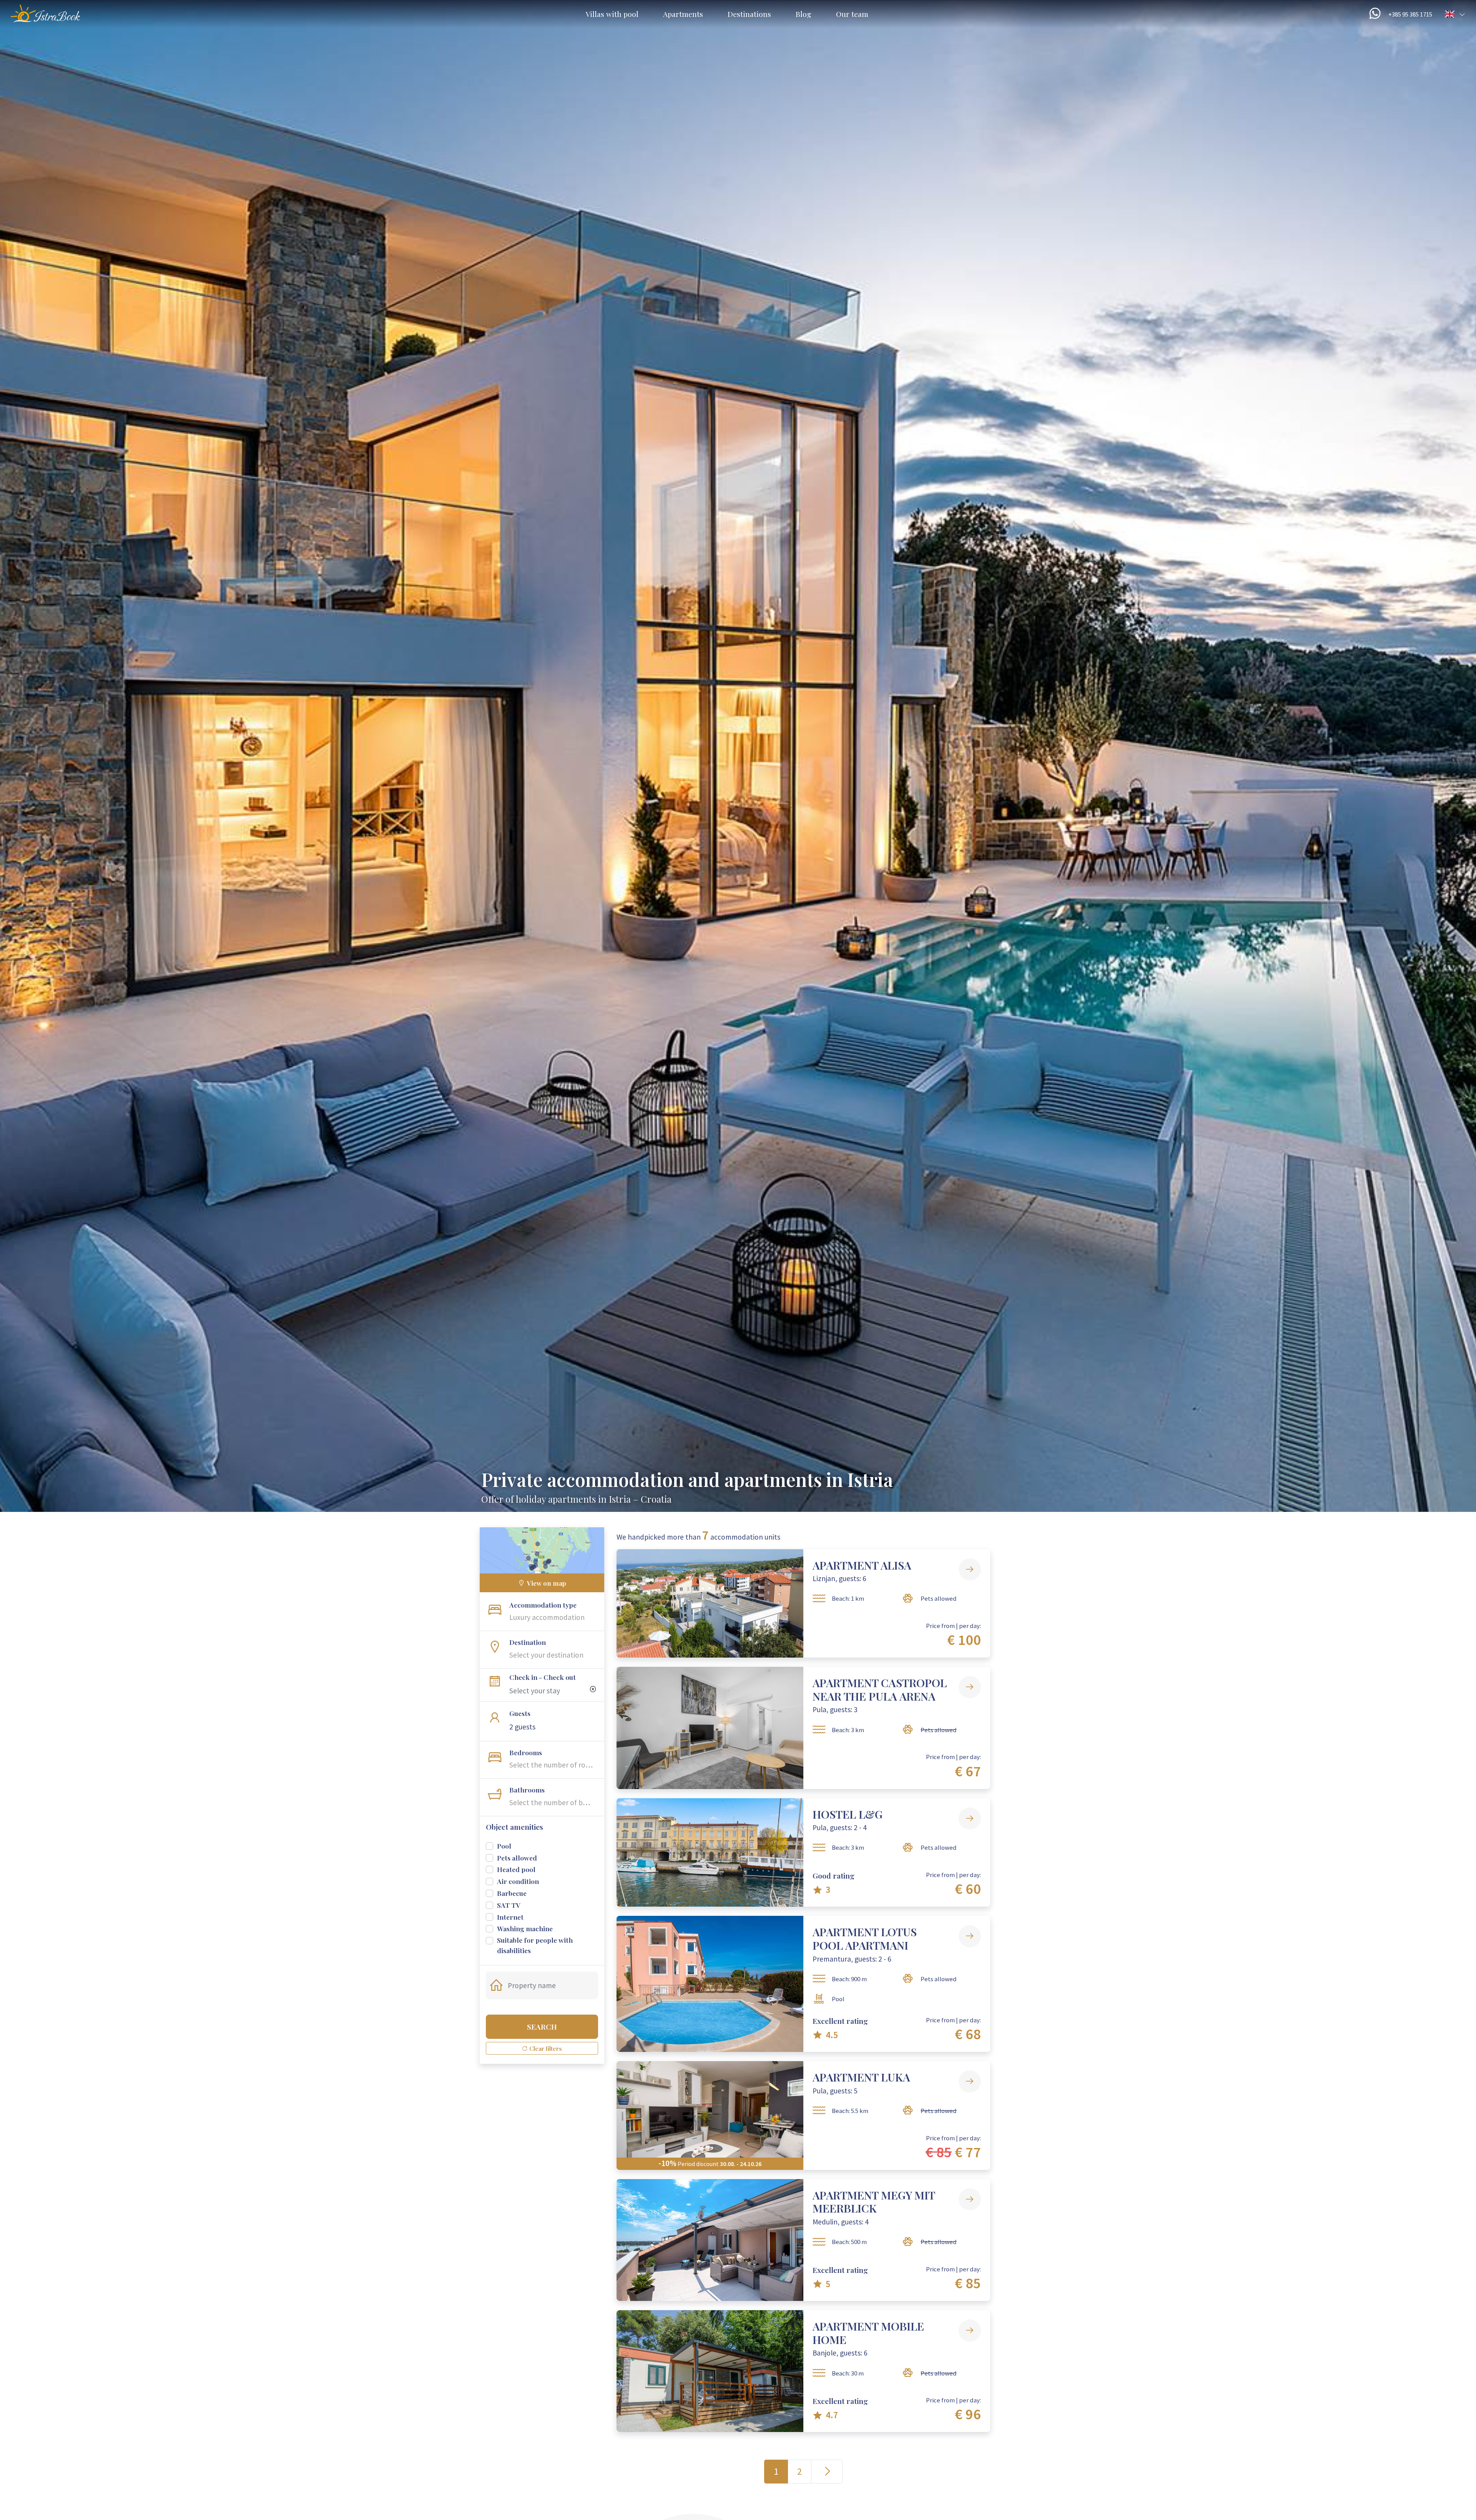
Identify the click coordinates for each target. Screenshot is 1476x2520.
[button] (1455, 14)
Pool (504, 1846)
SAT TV (509, 1905)
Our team (852, 14)
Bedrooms (526, 1752)
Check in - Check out (543, 1677)
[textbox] (555, 1617)
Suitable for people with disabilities (535, 1945)
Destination (528, 1642)
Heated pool (516, 1869)
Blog (804, 14)
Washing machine (525, 1928)
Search (542, 2027)
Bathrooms (527, 1790)
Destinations (749, 14)
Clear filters (545, 2048)
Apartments (683, 14)
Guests (520, 1713)
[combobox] (555, 1617)
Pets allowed (517, 1858)
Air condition (518, 1881)
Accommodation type (543, 1605)
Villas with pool (612, 14)
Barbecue (512, 1893)
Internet (510, 1917)
